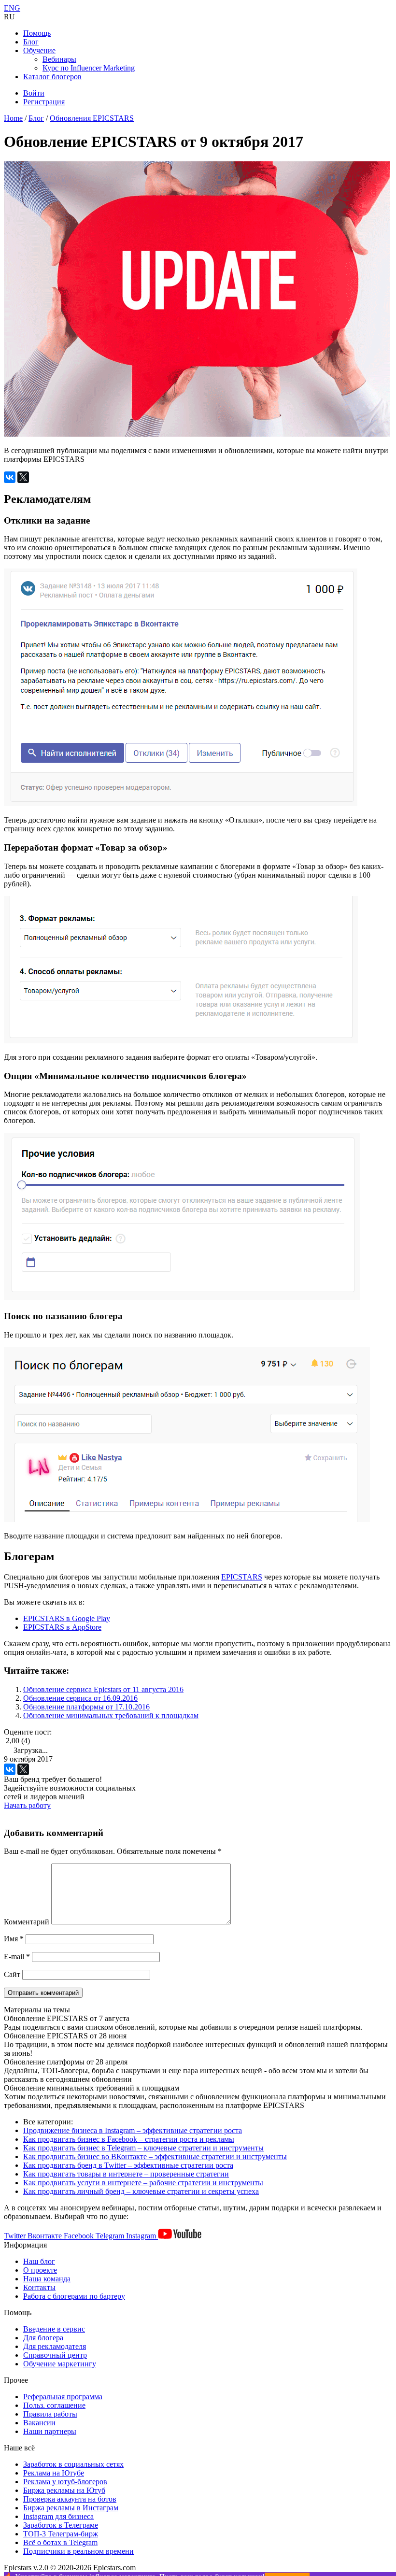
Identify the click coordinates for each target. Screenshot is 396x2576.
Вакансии (39, 2423)
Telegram (111, 2236)
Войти (34, 93)
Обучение (39, 50)
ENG (12, 8)
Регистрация (44, 102)
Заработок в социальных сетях (73, 2464)
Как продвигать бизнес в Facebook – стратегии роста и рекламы (129, 2139)
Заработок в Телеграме (61, 2525)
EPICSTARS (242, 1577)
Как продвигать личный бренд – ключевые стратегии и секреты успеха (141, 2191)
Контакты (39, 2287)
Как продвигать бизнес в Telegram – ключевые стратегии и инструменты (143, 2148)
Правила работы (50, 2414)
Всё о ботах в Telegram (60, 2542)
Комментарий (27, 1922)
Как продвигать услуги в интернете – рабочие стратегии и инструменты (143, 2183)
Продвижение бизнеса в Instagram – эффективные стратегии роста (133, 2130)
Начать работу (27, 1805)
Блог (31, 42)
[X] (23, 477)
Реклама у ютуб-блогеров (65, 2482)
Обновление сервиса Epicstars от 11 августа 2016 (103, 1689)
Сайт (12, 1974)
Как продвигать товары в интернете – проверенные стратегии (126, 2174)
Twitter (16, 2236)
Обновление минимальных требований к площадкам (111, 1715)
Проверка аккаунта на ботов (70, 2499)
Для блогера (43, 2338)
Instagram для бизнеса (58, 2516)
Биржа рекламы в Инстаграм (71, 2508)
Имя (14, 1939)
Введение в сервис (54, 2329)
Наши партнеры (50, 2431)
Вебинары (59, 59)
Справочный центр (55, 2355)
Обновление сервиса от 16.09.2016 (80, 1698)
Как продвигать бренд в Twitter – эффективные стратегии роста (128, 2165)
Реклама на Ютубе (54, 2473)
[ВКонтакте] (10, 477)
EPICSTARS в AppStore (62, 1627)
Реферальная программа (63, 2397)
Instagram (142, 2236)
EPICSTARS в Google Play (67, 1618)
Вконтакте (46, 2236)
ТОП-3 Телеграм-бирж (61, 2534)
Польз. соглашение (54, 2405)
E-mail (17, 1957)
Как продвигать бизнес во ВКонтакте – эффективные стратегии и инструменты (155, 2156)
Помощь (37, 33)
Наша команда (47, 2279)
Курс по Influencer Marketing (89, 68)
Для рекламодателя (55, 2346)
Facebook (80, 2236)
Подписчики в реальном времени (78, 2551)
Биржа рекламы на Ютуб (64, 2490)
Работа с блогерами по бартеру (74, 2296)
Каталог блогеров (52, 77)
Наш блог (39, 2261)
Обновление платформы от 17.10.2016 (86, 1707)
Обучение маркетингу (60, 2364)
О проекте (40, 2270)
